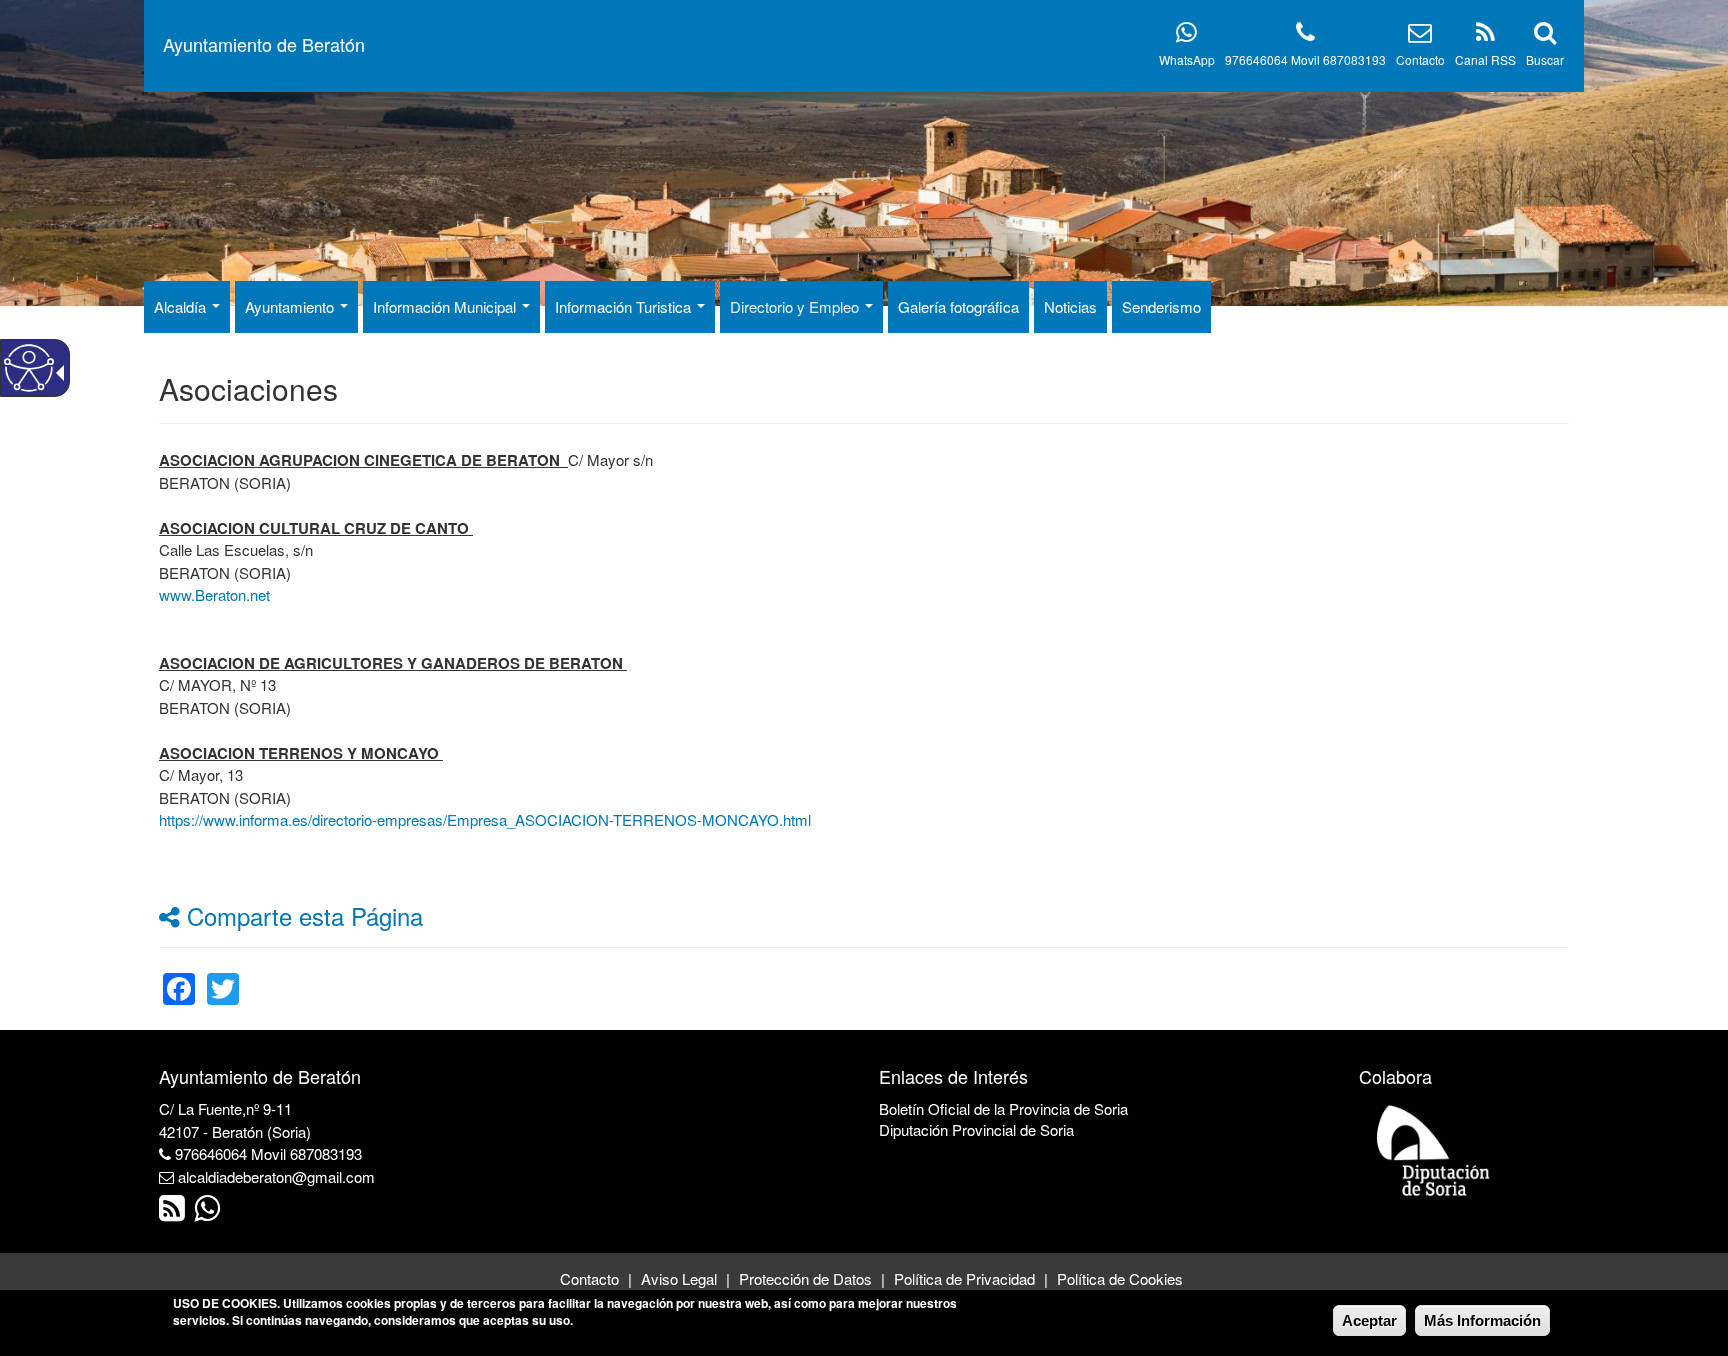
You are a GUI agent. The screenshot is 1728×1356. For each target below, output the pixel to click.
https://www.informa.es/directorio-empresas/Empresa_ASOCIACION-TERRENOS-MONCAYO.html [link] (485, 819)
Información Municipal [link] (446, 306)
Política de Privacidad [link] (964, 1278)
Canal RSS (1485, 59)
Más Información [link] (1482, 1320)
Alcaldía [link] (182, 306)
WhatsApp (1187, 59)
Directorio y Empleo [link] (796, 306)
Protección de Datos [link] (805, 1278)
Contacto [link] (589, 1278)
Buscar (1545, 59)
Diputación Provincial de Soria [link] (976, 1129)
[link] (179, 976)
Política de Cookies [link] (1120, 1278)
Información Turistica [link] (625, 306)
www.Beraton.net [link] (214, 594)
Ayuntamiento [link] (291, 306)
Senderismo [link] (1161, 306)
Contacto (1420, 59)
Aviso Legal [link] (679, 1278)
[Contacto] (1420, 35)
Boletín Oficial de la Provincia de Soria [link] (1003, 1108)
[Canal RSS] (1485, 35)
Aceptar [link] (1369, 1320)
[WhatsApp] (1186, 35)
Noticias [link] (1070, 306)
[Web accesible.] (29, 368)
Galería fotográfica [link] (958, 306)
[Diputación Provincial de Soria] (1434, 1149)
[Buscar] (1545, 35)
